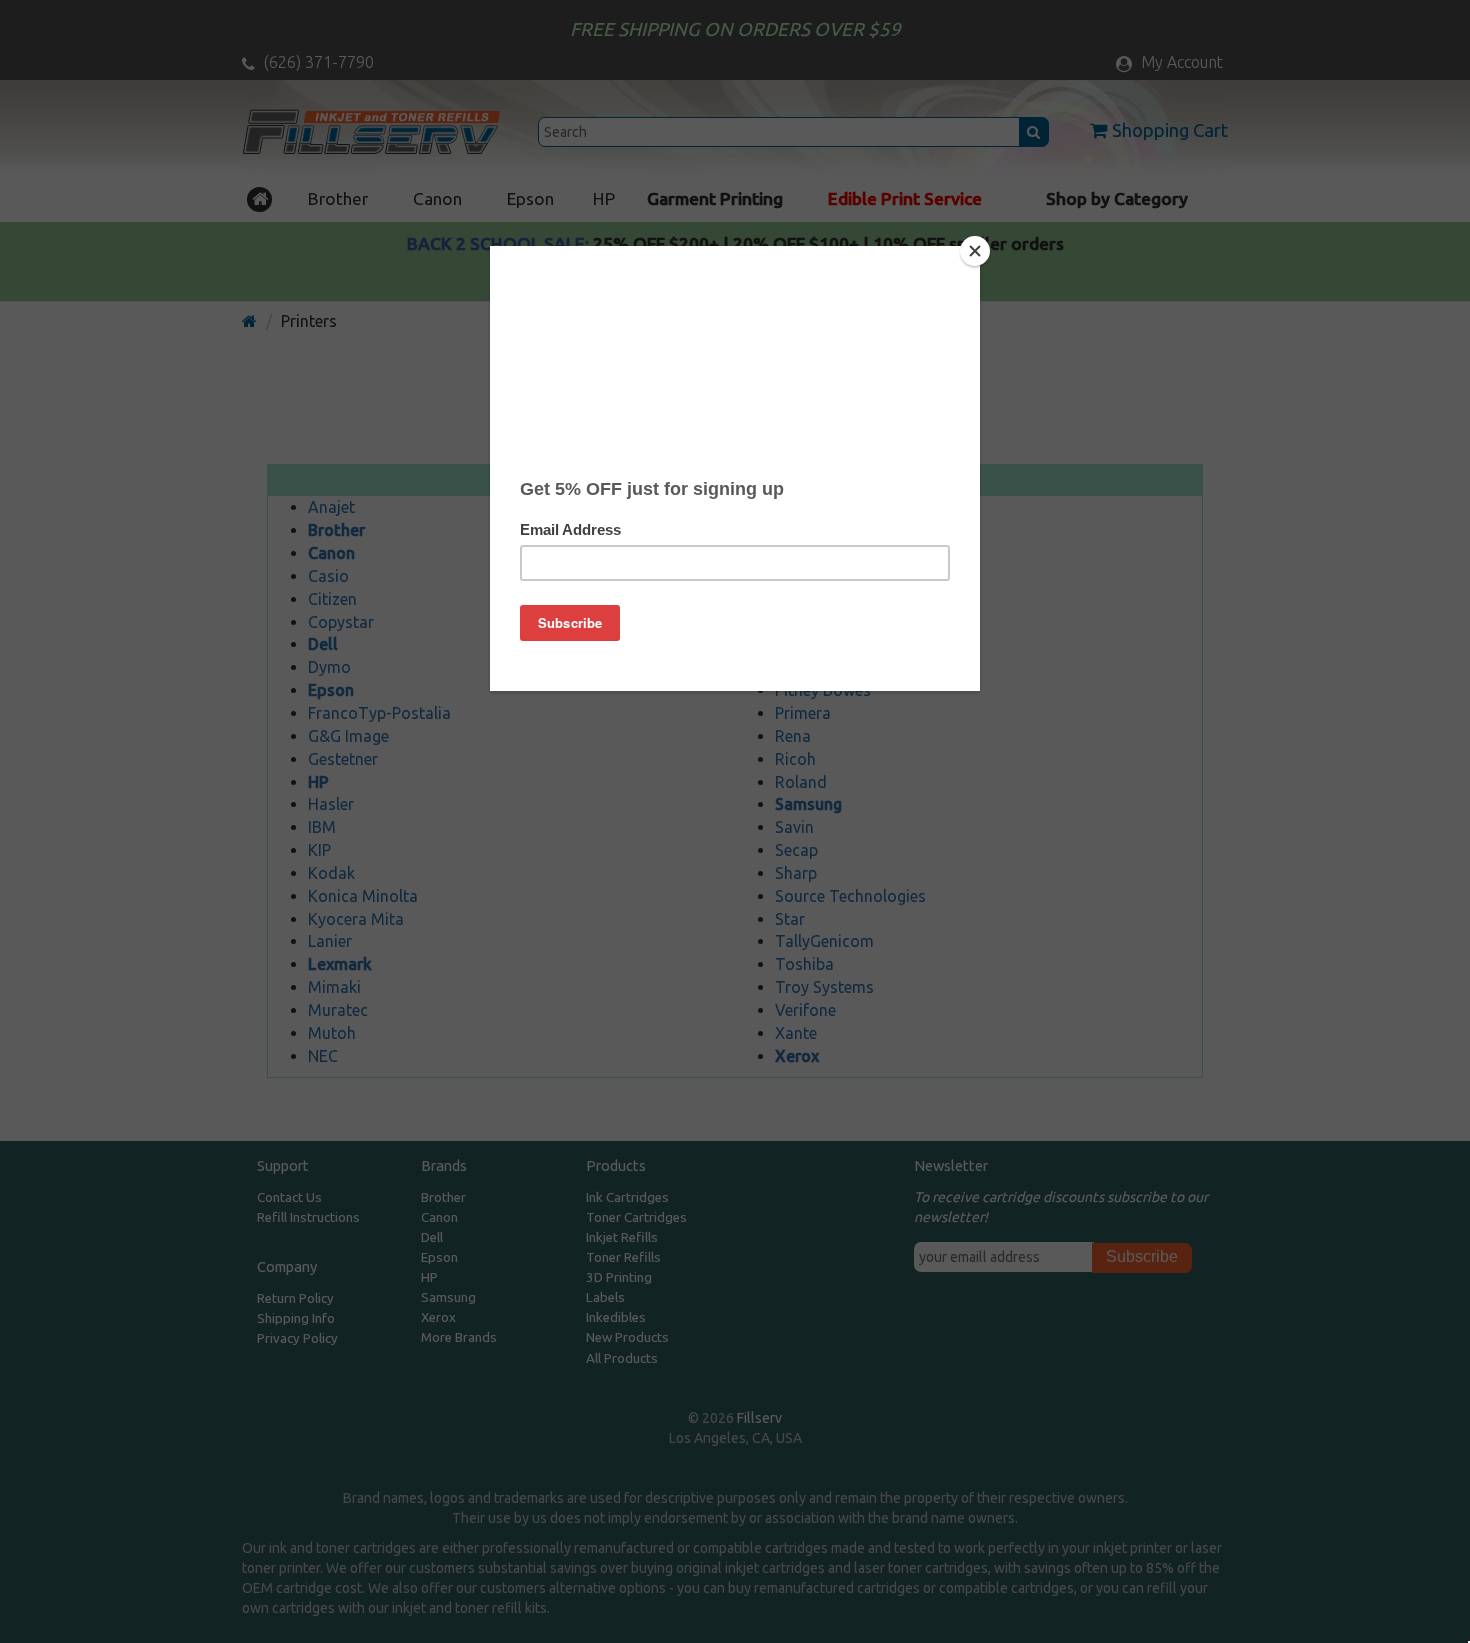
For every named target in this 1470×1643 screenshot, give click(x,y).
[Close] (975, 251)
